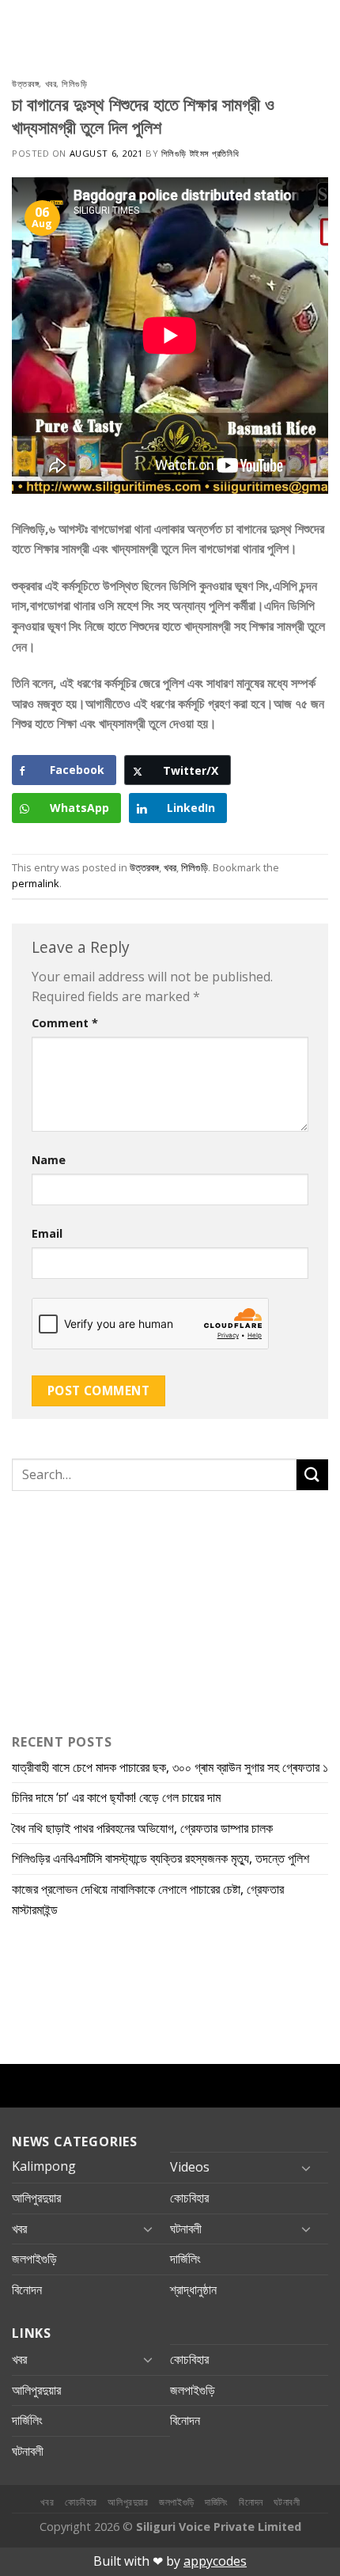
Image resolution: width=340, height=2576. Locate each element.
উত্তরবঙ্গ (25, 83)
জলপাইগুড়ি (34, 2259)
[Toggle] (306, 2168)
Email (47, 1233)
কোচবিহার (189, 2198)
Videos (190, 2167)
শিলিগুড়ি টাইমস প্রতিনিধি (200, 153)
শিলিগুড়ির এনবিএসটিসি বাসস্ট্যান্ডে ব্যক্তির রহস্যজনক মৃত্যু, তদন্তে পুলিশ (161, 1858)
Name (49, 1160)
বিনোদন (27, 2290)
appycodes (215, 2561)
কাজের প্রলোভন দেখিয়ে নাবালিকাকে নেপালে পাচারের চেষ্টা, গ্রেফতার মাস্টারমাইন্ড (148, 1899)
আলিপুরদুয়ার (36, 2198)
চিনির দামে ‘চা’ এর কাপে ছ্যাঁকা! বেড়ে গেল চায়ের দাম (116, 1797)
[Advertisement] (111, 1609)
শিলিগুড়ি (74, 83)
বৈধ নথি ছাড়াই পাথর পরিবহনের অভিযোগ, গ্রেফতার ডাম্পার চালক (142, 1828)
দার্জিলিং (185, 2259)
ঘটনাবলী (186, 2229)
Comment (65, 1023)
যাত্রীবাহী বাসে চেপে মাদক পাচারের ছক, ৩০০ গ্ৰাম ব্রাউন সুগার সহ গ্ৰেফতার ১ (170, 1767)
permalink (36, 883)
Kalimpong (44, 2166)
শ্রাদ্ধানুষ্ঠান (193, 2290)
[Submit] (312, 1475)
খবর (51, 83)
